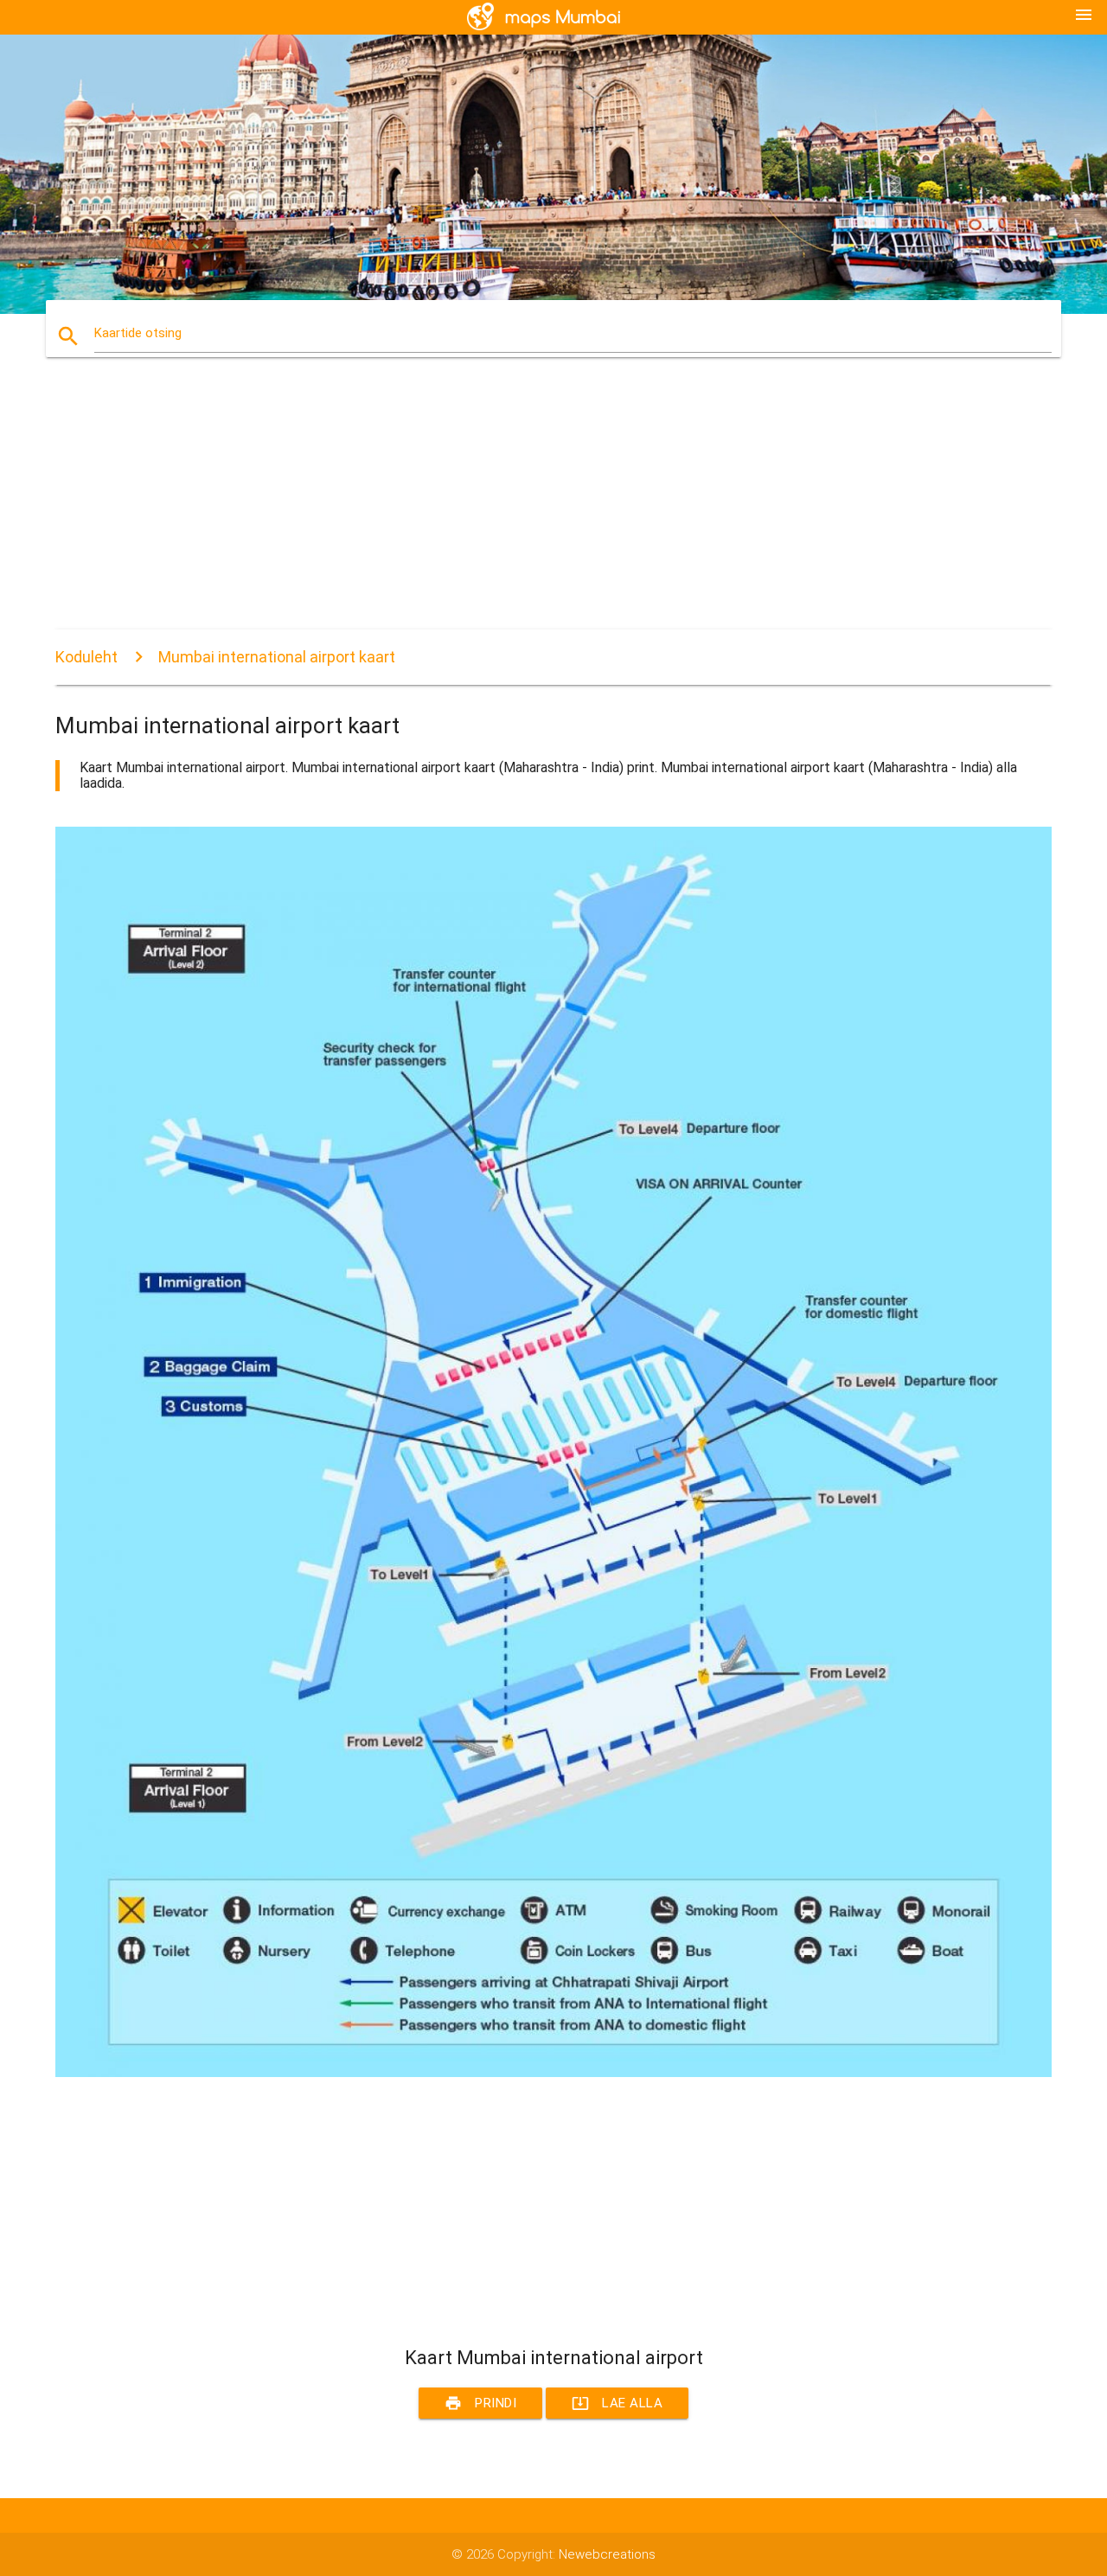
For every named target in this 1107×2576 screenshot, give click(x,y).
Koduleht (86, 657)
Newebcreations (607, 2554)
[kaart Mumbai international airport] (553, 2073)
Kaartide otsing (138, 333)
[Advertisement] (553, 508)
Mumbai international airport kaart (277, 657)
